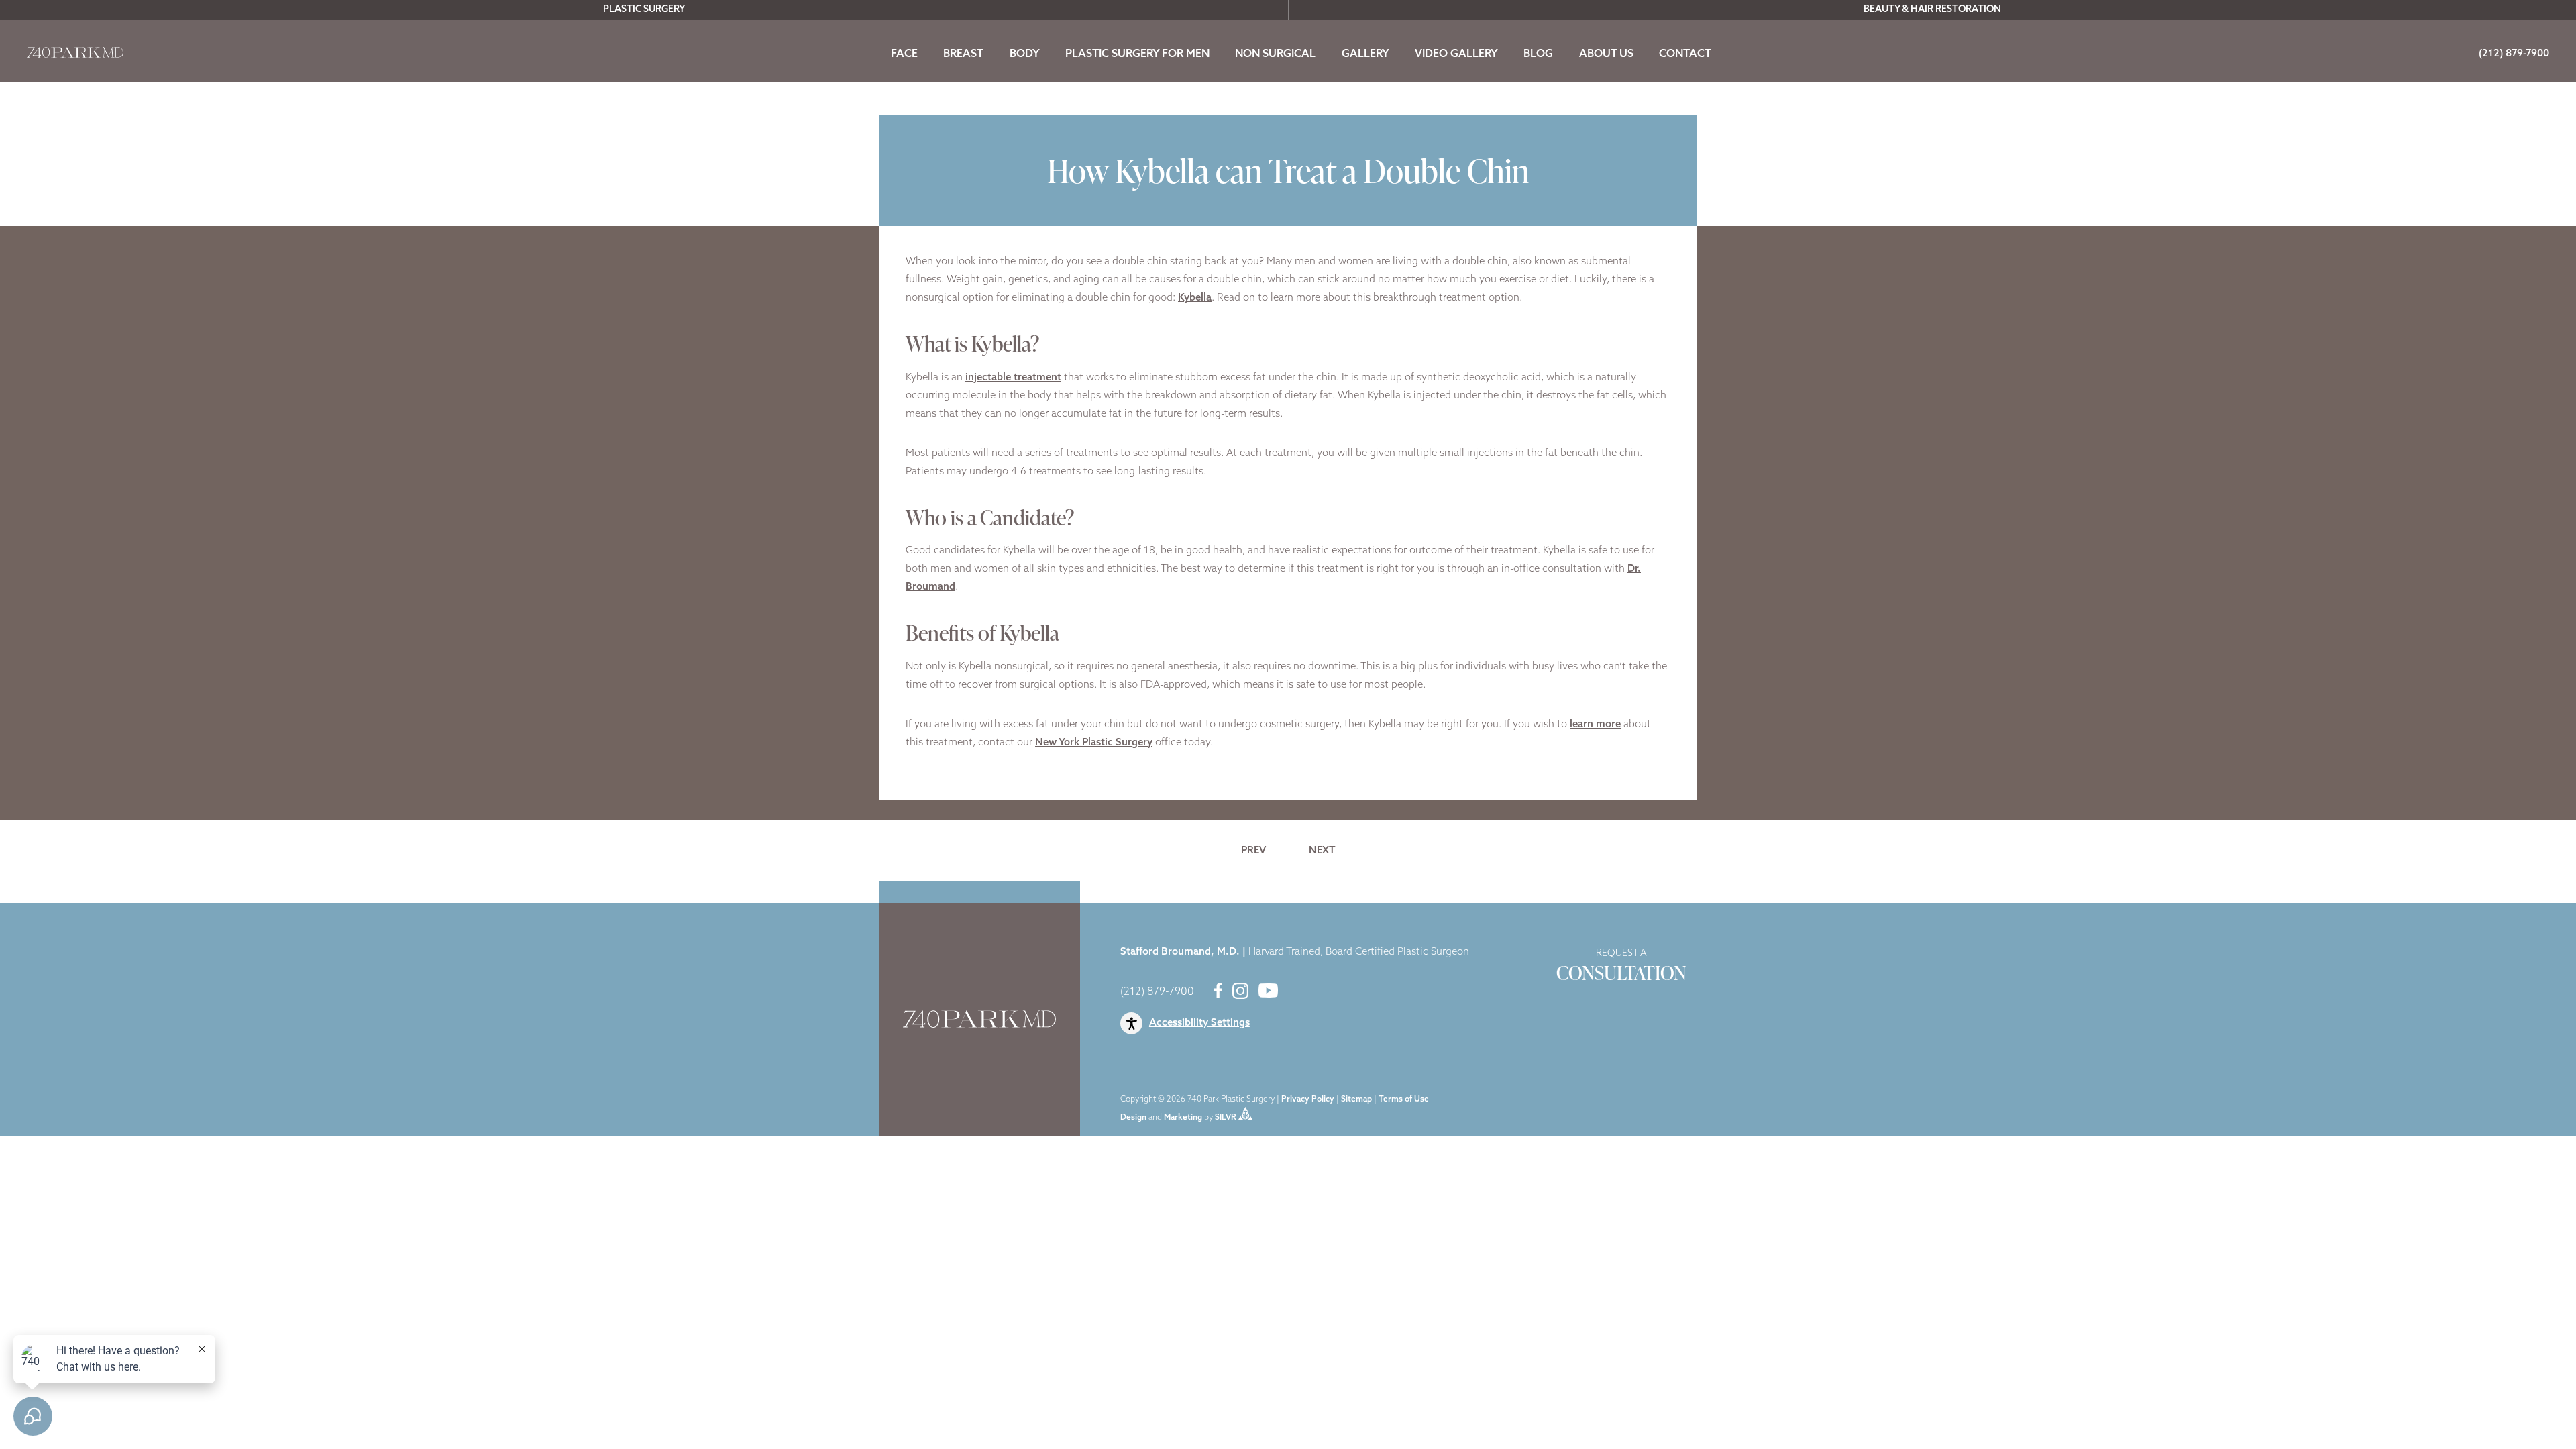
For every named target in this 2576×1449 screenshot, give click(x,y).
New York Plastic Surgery (1094, 743)
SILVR (1226, 1118)
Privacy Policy (1308, 1099)
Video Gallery (1456, 54)
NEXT (1322, 851)
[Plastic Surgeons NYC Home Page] (75, 55)
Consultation (1621, 967)
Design (1133, 1118)
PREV (1253, 851)
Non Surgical (1275, 54)
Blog (1538, 54)
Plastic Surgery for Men (1137, 54)
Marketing (1183, 1118)
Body (1025, 54)
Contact (1685, 54)
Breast (963, 54)
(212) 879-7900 (1157, 992)
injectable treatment (1013, 378)
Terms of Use (1404, 1099)
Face (904, 54)
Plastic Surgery (644, 10)
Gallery (1365, 54)
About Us (1606, 54)
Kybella (1195, 298)
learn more (1595, 725)
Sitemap (1356, 1099)
